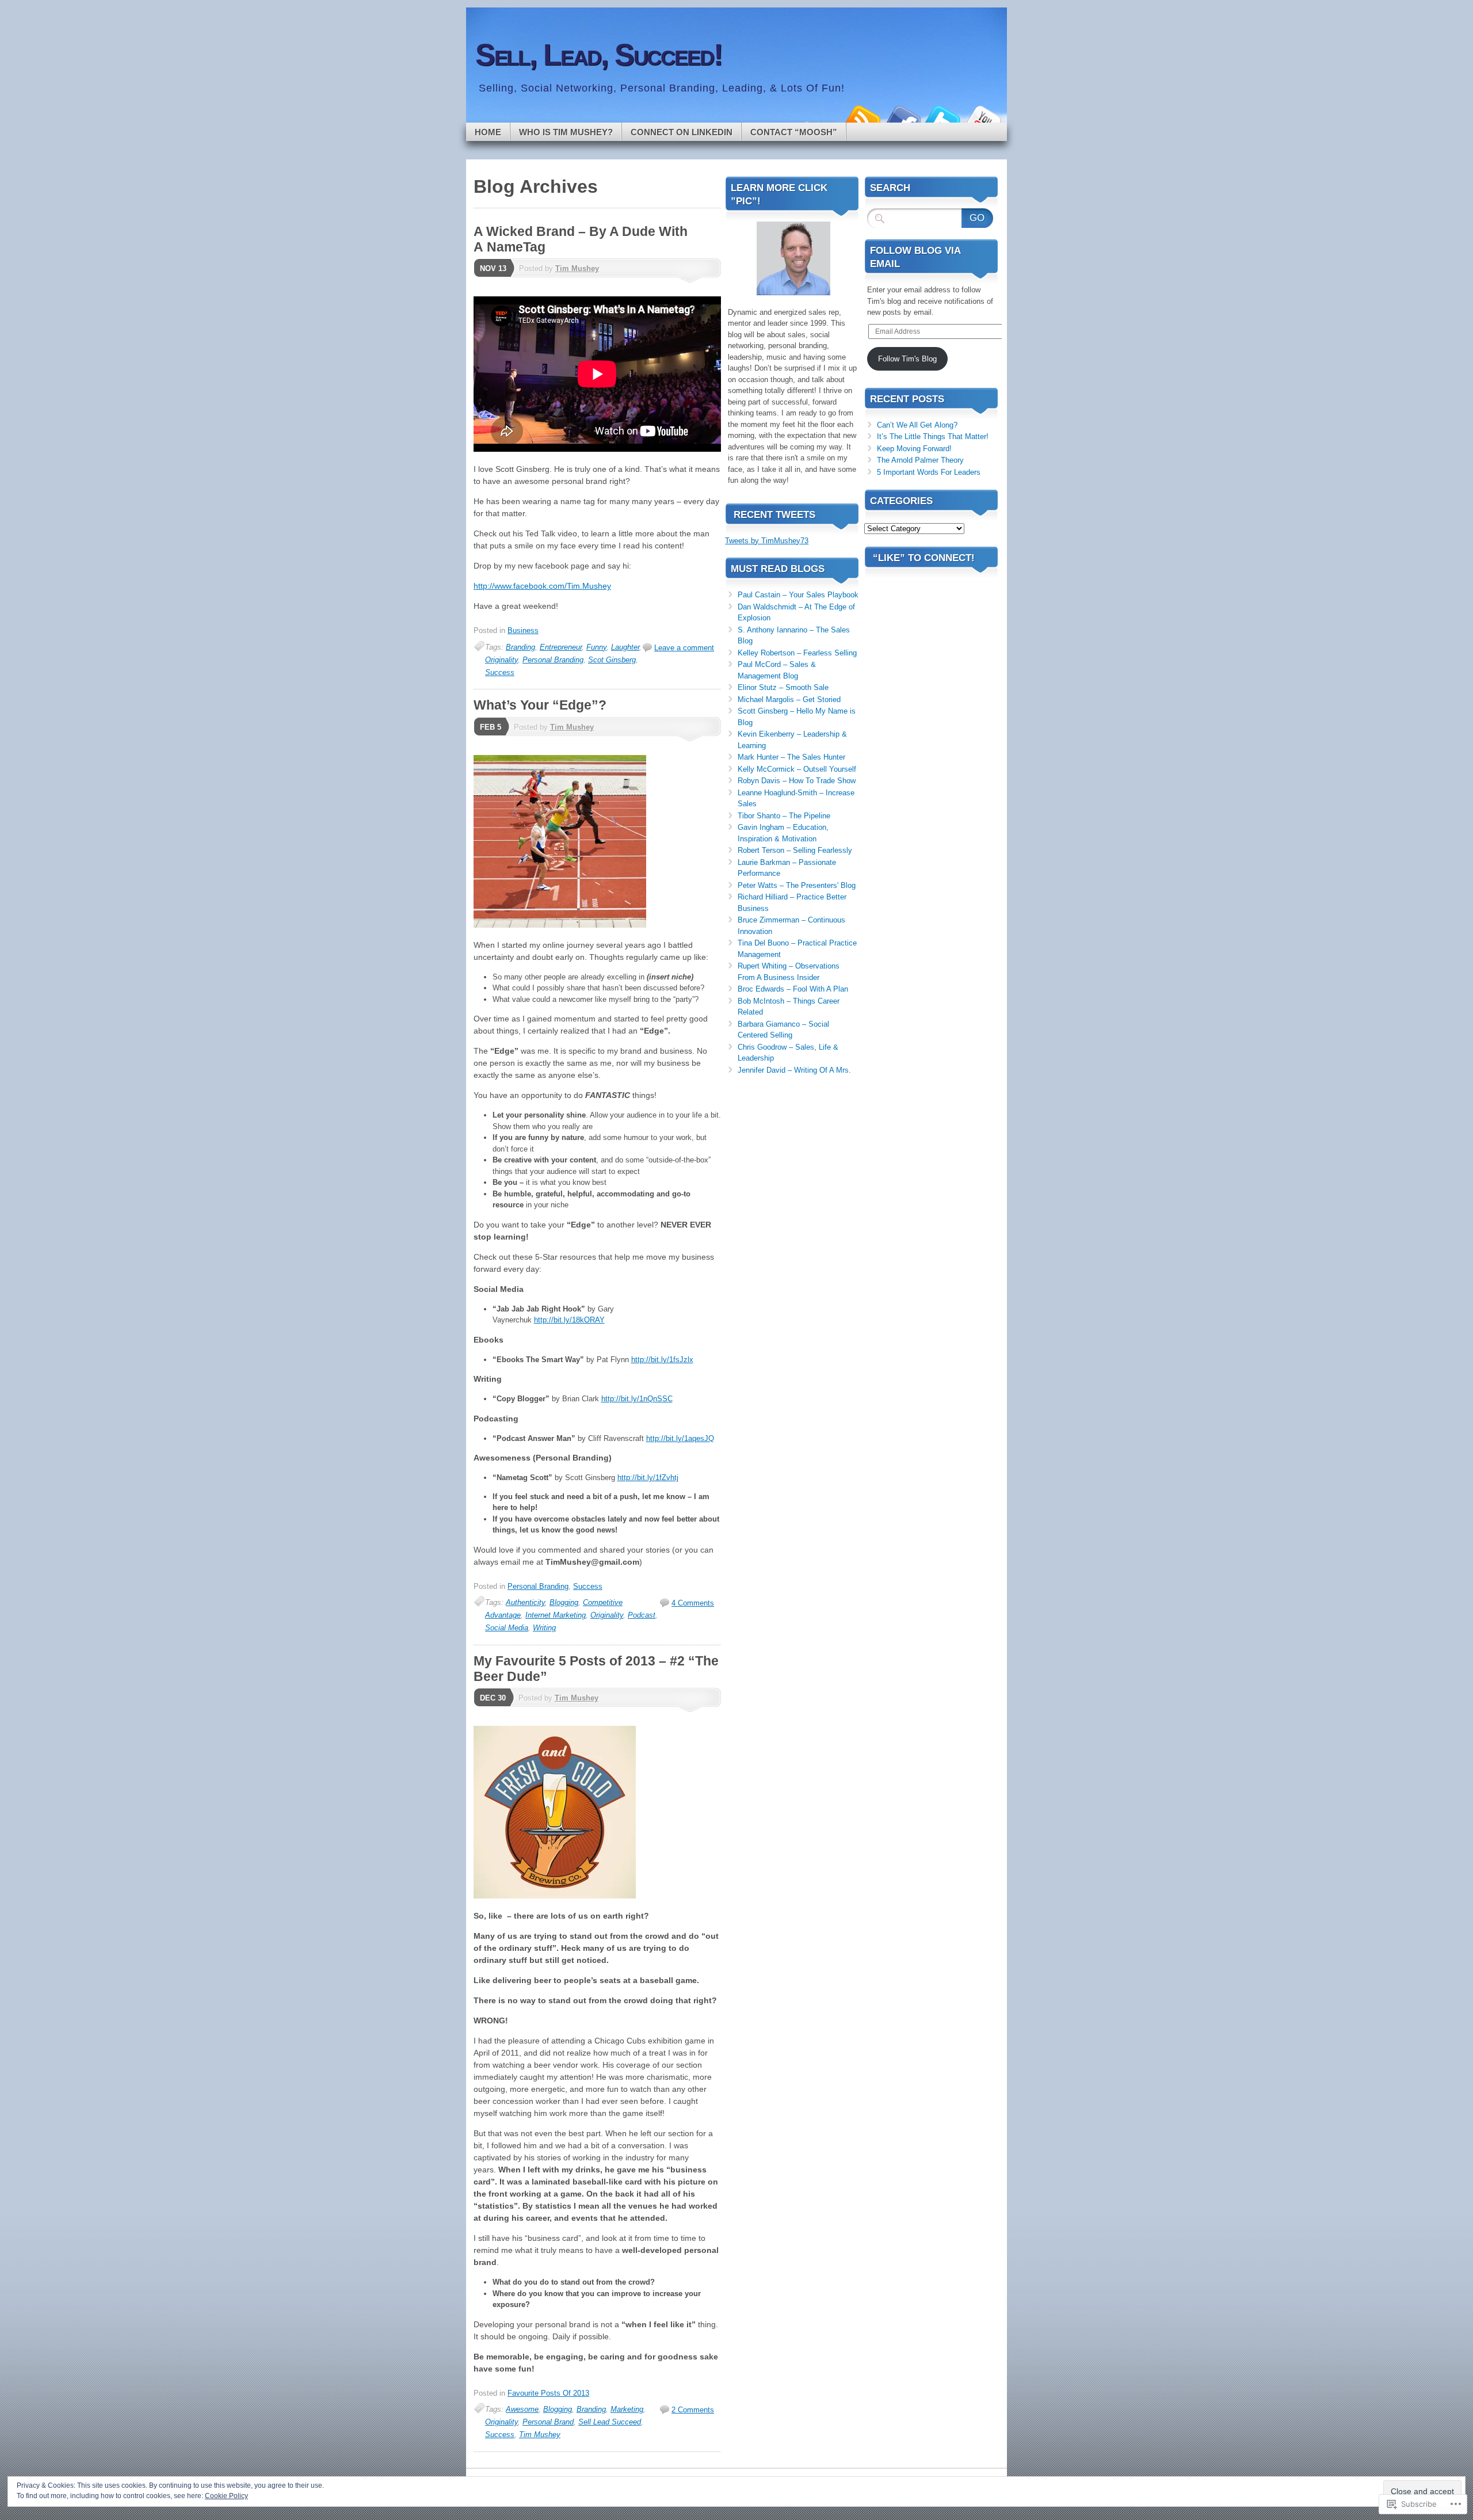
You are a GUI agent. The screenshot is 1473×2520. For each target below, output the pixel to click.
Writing (544, 1628)
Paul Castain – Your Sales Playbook (798, 595)
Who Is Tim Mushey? (566, 132)
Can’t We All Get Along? (917, 425)
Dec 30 (493, 1698)
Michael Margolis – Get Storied (789, 699)
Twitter (942, 118)
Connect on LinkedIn (682, 132)
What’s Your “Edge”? (540, 705)
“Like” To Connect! (924, 558)
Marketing (627, 2409)
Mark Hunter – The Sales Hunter (791, 757)
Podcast (642, 1615)
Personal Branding (553, 660)
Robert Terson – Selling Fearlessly (795, 850)
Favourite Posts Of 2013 (548, 2393)
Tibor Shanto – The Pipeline (784, 816)
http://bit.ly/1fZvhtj (648, 1478)
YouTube (983, 118)
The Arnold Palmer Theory (920, 460)
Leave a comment (684, 648)
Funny (596, 647)
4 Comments (693, 1603)
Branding (520, 647)
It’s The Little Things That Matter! (933, 436)
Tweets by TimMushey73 (767, 541)
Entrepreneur (561, 647)
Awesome (522, 2409)
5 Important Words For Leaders (929, 472)
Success (500, 672)
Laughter (625, 647)
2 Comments (693, 2410)
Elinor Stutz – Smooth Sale (783, 687)
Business (523, 630)
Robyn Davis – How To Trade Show (797, 781)
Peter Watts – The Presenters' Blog (797, 885)
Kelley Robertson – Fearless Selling (797, 653)
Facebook (902, 118)
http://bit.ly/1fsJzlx (662, 1360)
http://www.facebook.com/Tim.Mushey (542, 586)
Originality (501, 660)
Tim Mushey (577, 268)
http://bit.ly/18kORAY (569, 1320)
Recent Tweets (774, 515)
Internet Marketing (556, 1615)
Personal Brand (548, 2422)
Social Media (507, 1628)
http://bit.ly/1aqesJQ (680, 1438)
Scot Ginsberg (612, 660)
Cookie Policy (226, 2496)
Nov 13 (493, 268)
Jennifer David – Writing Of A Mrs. (794, 1070)
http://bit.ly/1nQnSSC (637, 1399)
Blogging (564, 1602)
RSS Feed (862, 118)
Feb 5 (491, 727)
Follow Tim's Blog (907, 359)
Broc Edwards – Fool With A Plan (793, 989)
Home (488, 132)
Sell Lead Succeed (610, 2422)
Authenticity (525, 1602)
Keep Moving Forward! (914, 449)
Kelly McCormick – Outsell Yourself (797, 769)
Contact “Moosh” (794, 132)
